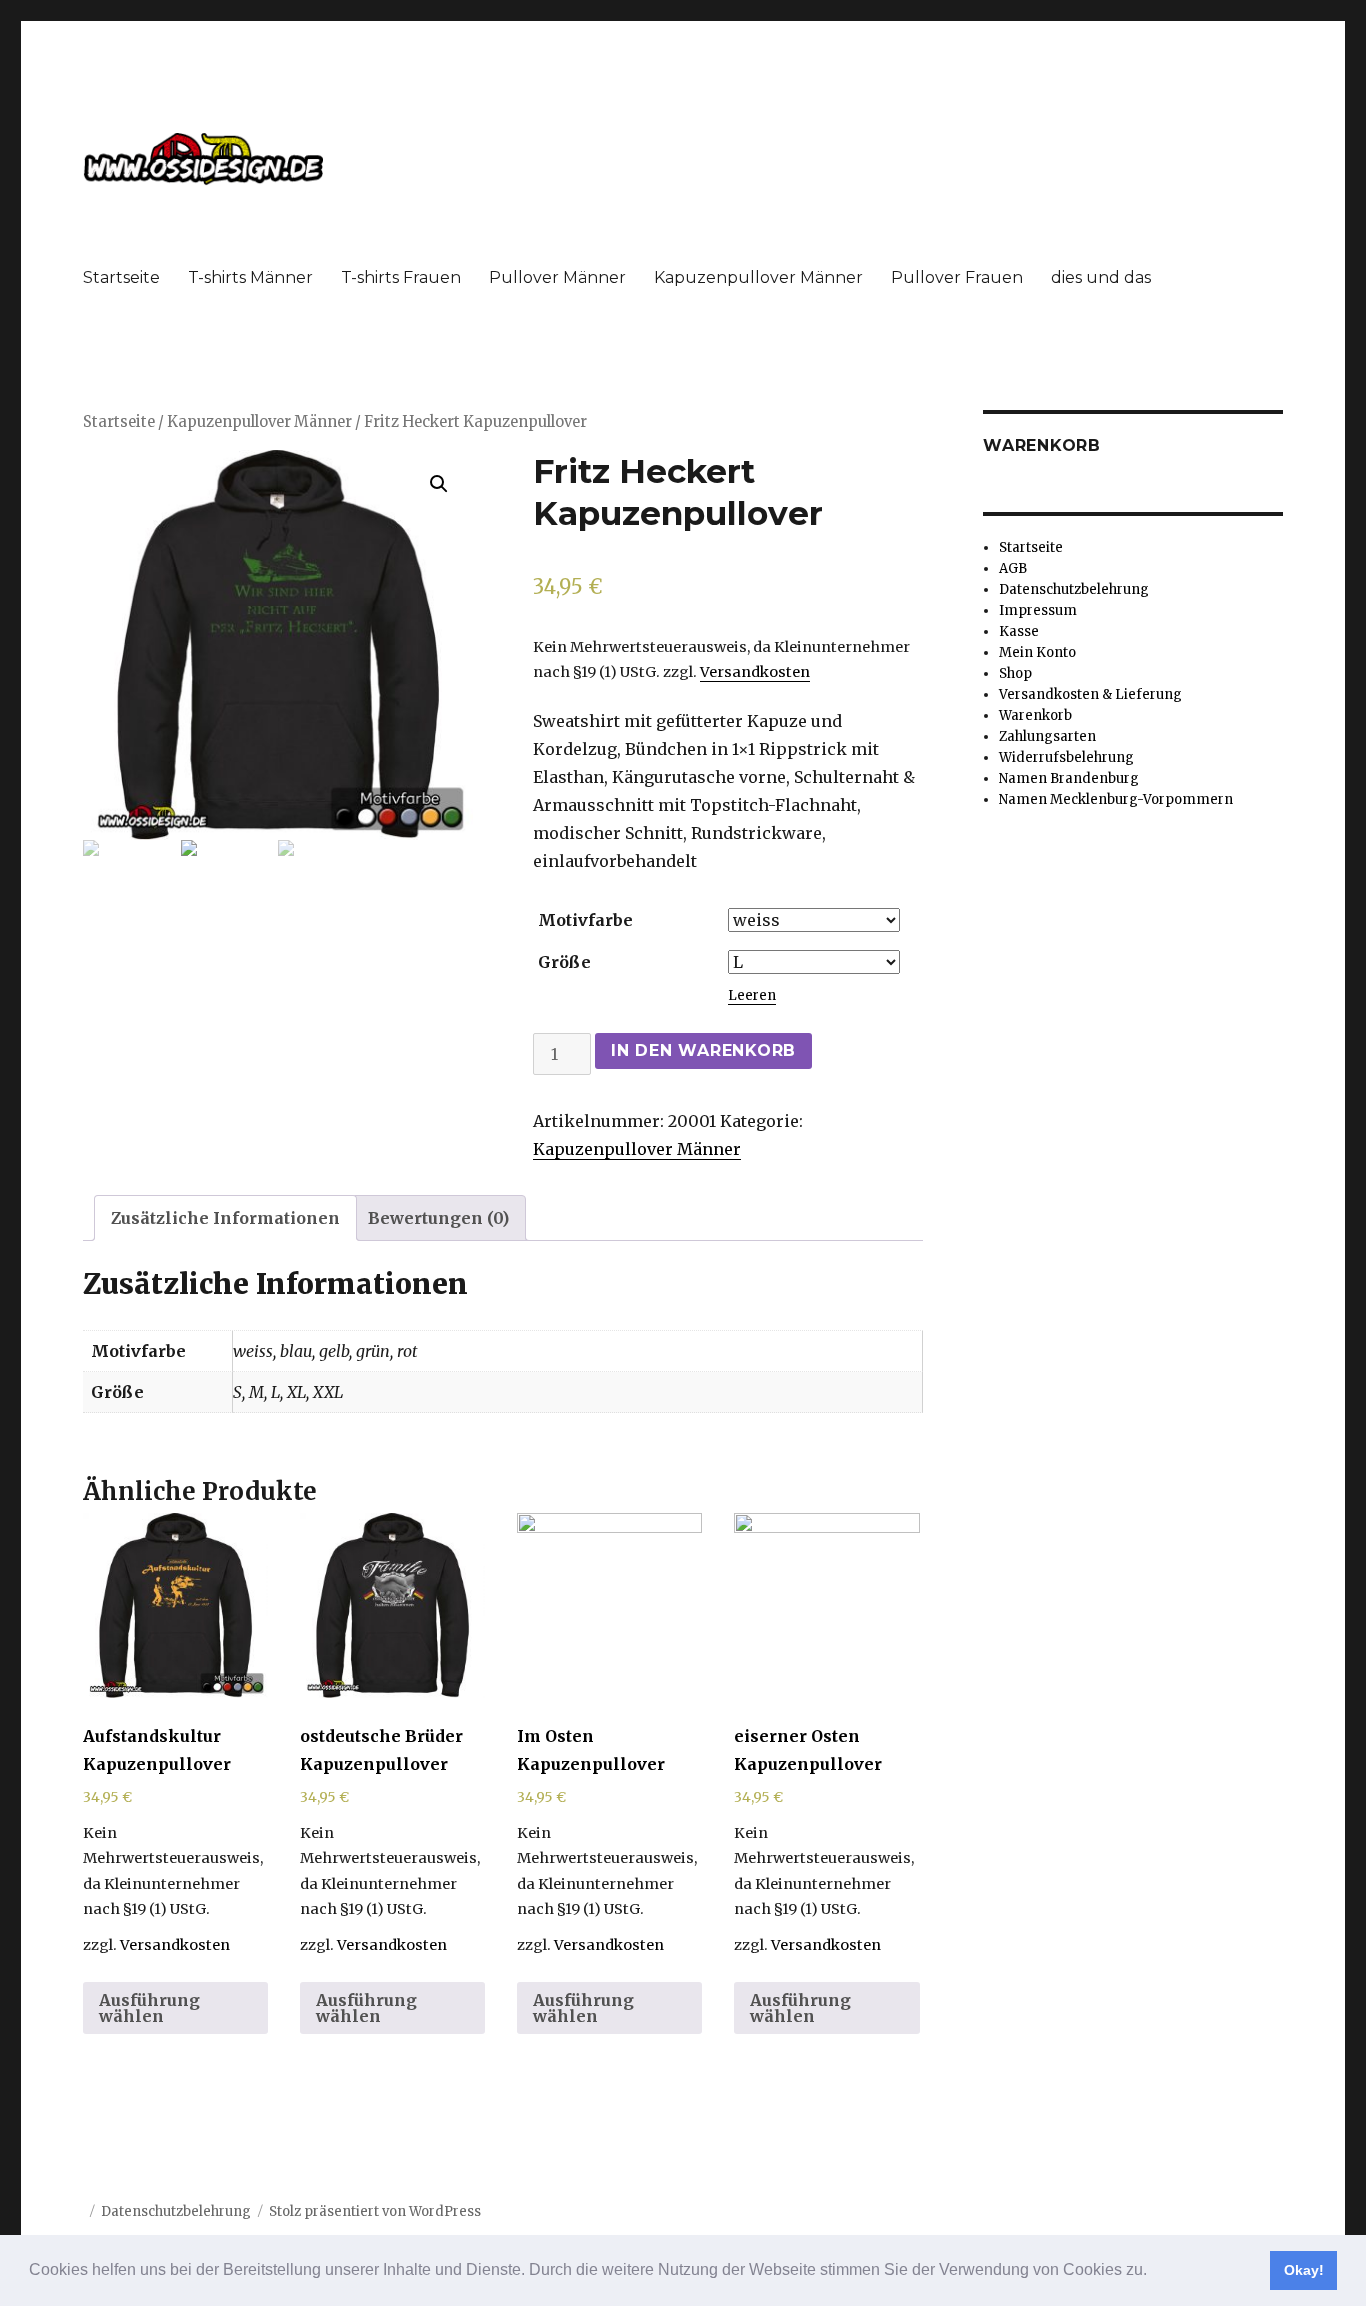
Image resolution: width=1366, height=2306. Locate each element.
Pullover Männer (557, 277)
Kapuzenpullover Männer (758, 277)
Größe (564, 962)
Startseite (121, 277)
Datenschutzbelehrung (1074, 589)
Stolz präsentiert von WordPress (375, 2211)
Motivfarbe (585, 920)
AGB (1013, 568)
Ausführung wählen (149, 2008)
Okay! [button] (1304, 2270)
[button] (1154, 2272)
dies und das (1101, 277)
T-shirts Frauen (401, 277)
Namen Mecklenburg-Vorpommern (1116, 799)
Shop (1015, 673)
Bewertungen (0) (438, 1218)
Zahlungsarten (1047, 736)
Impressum (1038, 610)
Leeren (752, 995)
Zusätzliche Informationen (225, 1218)
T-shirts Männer (250, 277)
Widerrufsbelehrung (1066, 757)
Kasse (1019, 631)
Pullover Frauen (957, 277)
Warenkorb (1035, 715)
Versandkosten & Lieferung (1090, 694)
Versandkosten (755, 672)
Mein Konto (1037, 652)
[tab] (225, 1218)
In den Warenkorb (703, 1050)
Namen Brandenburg (1069, 778)
